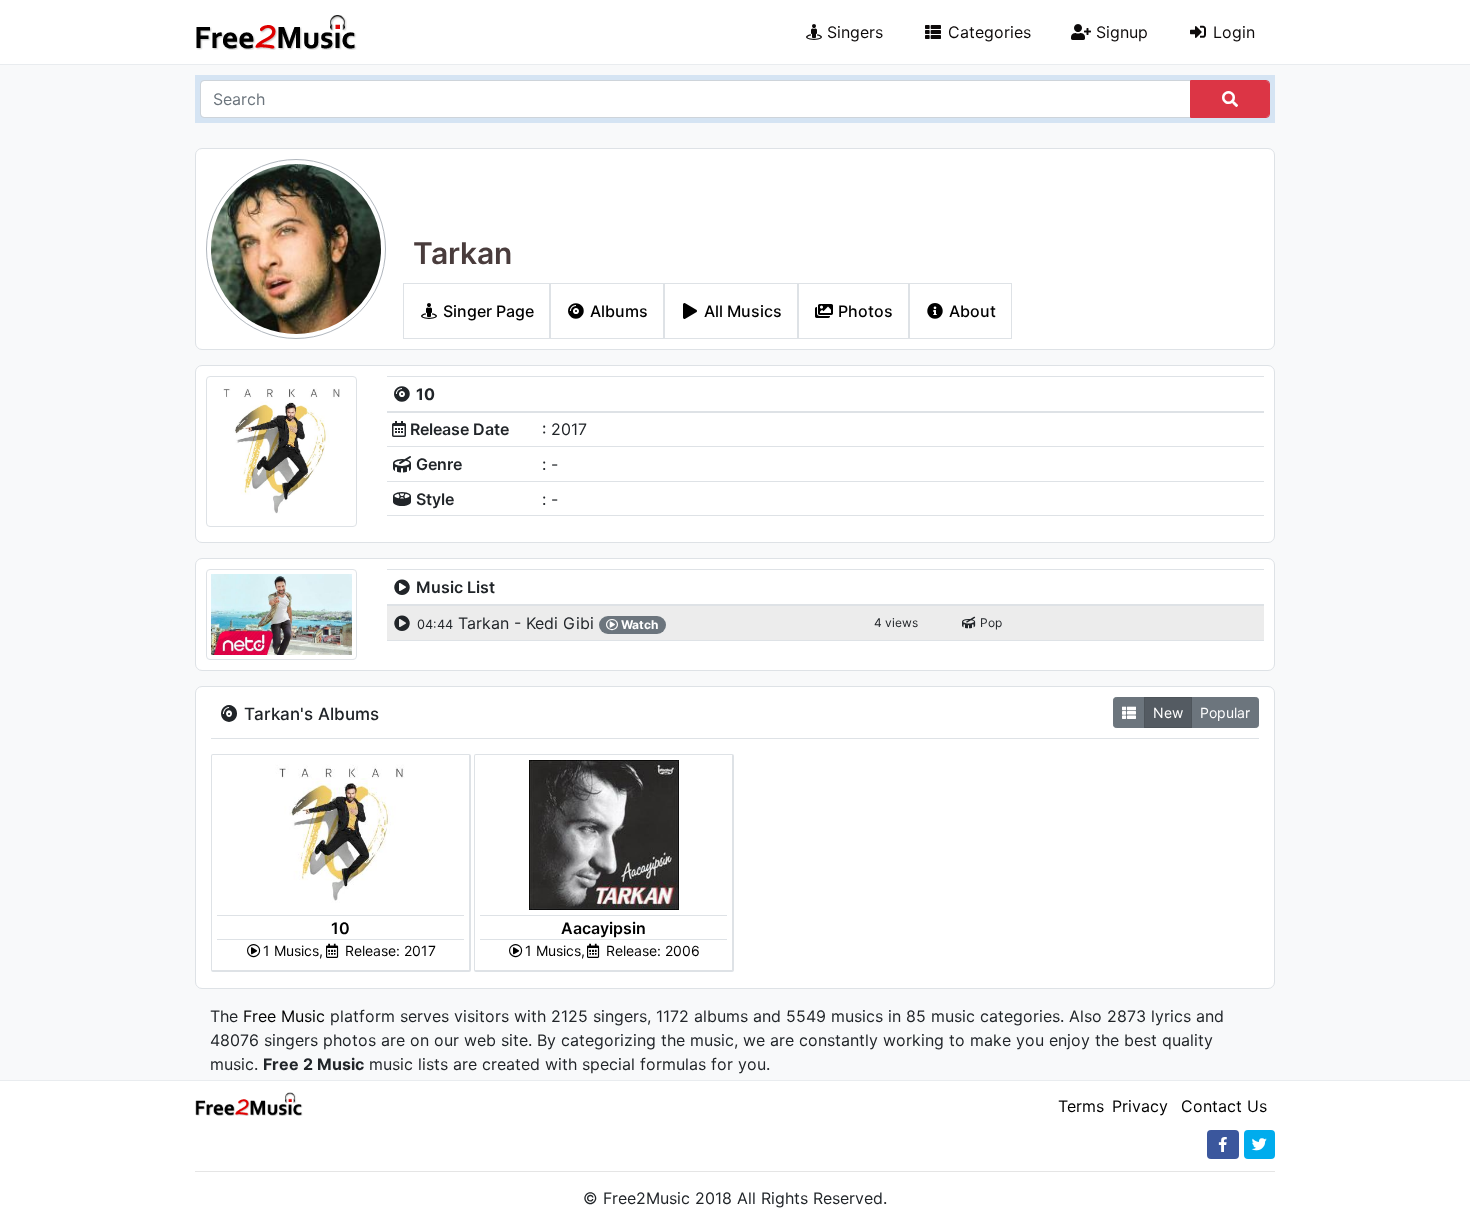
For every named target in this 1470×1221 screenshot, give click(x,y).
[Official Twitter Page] (1259, 1144)
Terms (1081, 1106)
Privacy (1140, 1106)
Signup (1119, 32)
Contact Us (1224, 1106)
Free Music (284, 1016)
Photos (863, 311)
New (1168, 712)
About (970, 311)
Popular (1225, 712)
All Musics (741, 311)
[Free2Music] (276, 32)
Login (1231, 32)
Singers (852, 32)
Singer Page (486, 311)
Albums (617, 311)
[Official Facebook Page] (1223, 1144)
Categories (987, 32)
